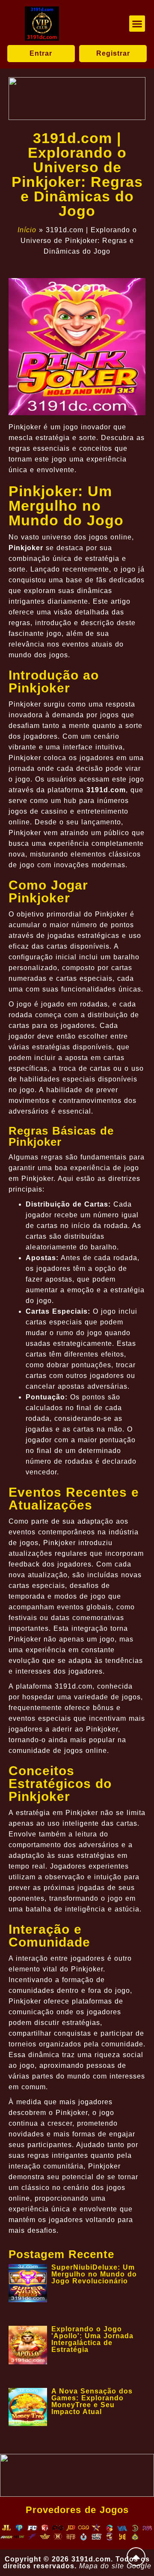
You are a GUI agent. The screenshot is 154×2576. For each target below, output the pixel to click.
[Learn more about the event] (77, 99)
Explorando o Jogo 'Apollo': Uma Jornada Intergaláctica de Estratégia (92, 2339)
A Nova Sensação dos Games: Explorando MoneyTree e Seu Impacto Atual (92, 2401)
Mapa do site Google (115, 2566)
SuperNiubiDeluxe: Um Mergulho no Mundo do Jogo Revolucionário (94, 2274)
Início (27, 230)
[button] (137, 24)
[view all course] (136, 2557)
